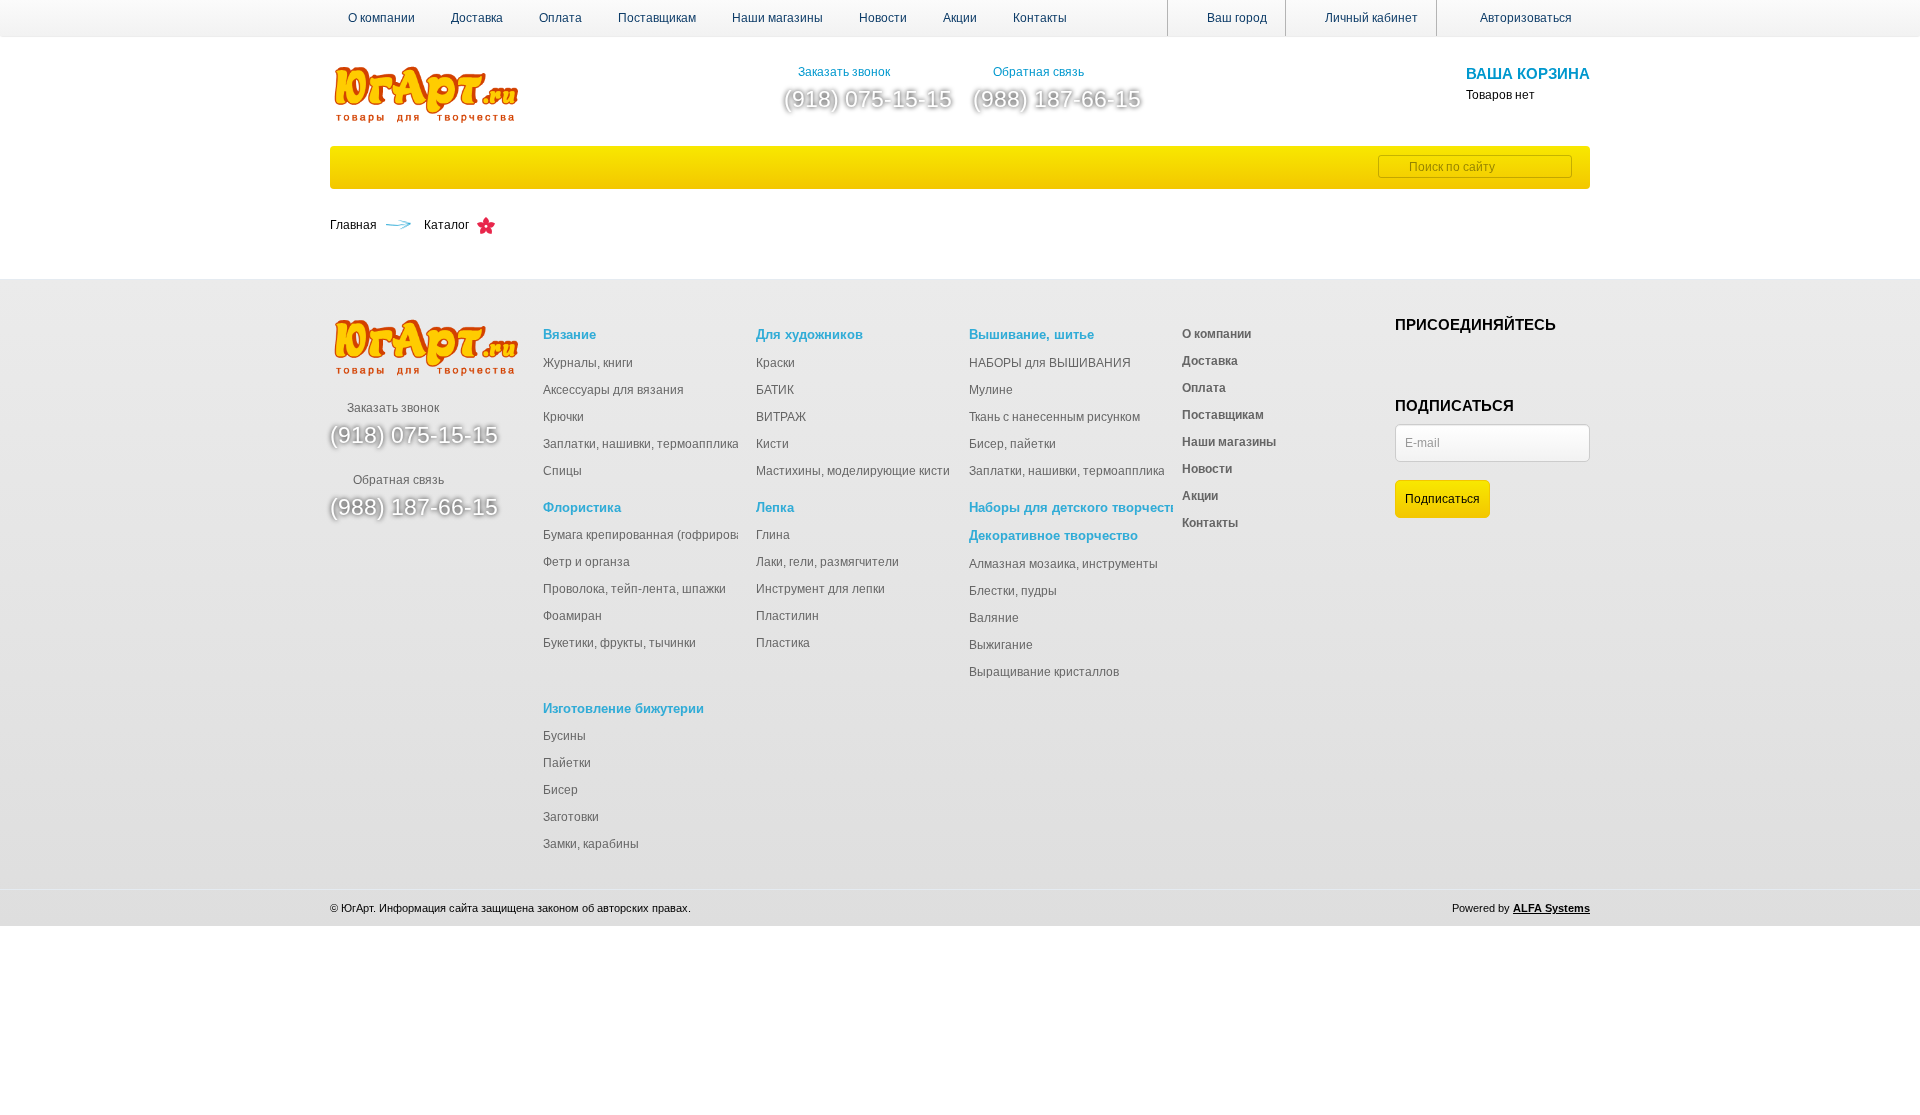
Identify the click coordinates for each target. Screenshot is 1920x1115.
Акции (960, 18)
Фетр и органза (586, 562)
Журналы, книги (588, 363)
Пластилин (787, 616)
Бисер (560, 790)
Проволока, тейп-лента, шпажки (634, 589)
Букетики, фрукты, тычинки (619, 643)
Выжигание (1001, 645)
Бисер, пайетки (1012, 444)
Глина (773, 535)
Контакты (1040, 18)
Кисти (772, 444)
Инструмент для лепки (820, 589)
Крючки (563, 417)
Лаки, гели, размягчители (827, 562)
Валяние (994, 618)
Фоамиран (572, 616)
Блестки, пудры (1013, 591)
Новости (883, 18)
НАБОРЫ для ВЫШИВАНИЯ (1050, 363)
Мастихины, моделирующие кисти (853, 471)
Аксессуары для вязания (613, 390)
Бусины (564, 736)
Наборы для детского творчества (1077, 507)
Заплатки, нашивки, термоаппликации (651, 444)
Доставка (477, 18)
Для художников (809, 334)
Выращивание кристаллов (1044, 672)
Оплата (560, 18)
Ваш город (1235, 18)
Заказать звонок (844, 72)
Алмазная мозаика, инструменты (1063, 564)
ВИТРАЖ (781, 417)
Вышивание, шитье (1031, 334)
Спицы (562, 471)
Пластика (783, 643)
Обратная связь (1038, 72)
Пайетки (567, 763)
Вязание (569, 334)
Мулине (991, 390)
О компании (381, 18)
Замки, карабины (591, 844)
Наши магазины (777, 18)
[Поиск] (1391, 166)
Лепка (775, 507)
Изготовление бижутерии (623, 708)
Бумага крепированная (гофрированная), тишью (681, 535)
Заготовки (571, 817)
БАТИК (775, 390)
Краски (775, 363)
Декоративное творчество (1053, 535)
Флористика (582, 507)
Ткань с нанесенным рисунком (1054, 417)
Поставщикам (657, 18)
